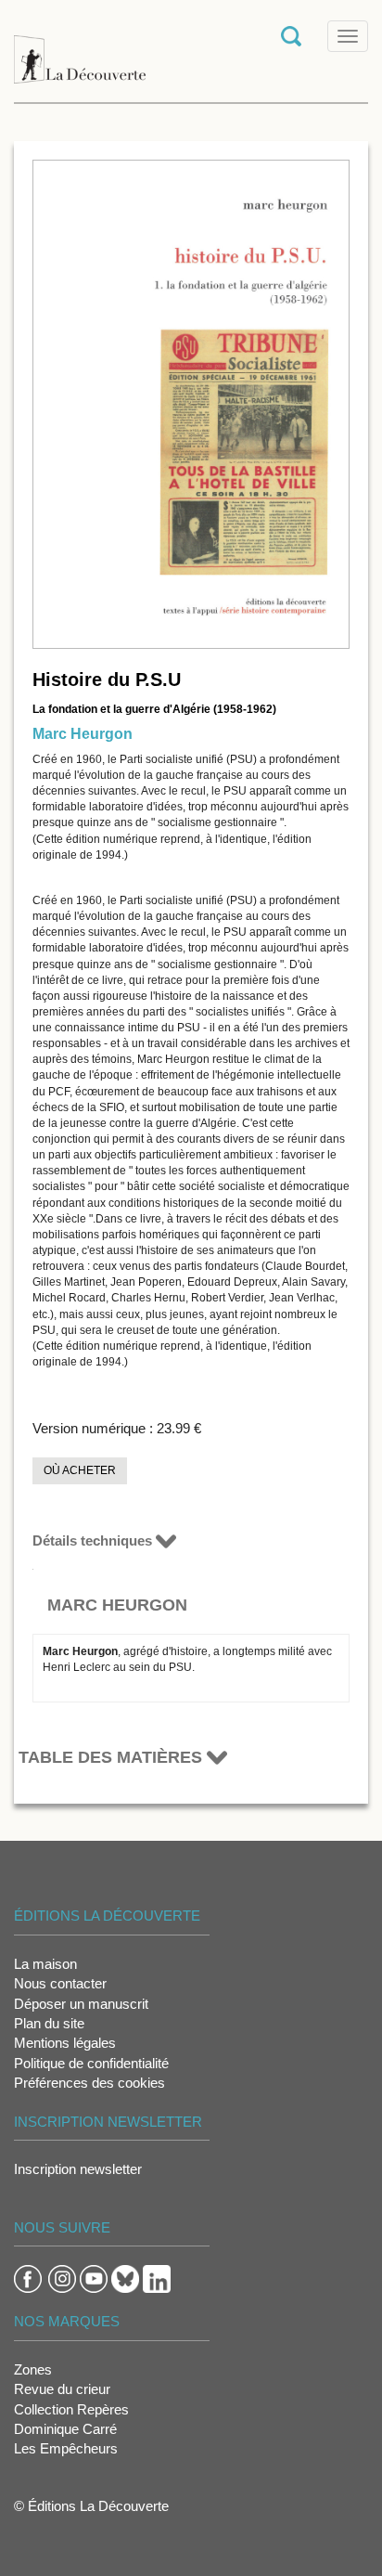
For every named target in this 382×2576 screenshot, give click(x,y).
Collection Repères (71, 2409)
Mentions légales (65, 2043)
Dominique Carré (65, 2429)
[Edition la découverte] (80, 50)
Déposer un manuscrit (81, 2004)
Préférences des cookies (89, 2083)
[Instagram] (62, 2278)
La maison (45, 1964)
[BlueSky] (125, 2278)
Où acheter (80, 1470)
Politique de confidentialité (91, 2063)
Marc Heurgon (83, 734)
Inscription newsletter (78, 2169)
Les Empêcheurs (66, 2448)
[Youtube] (94, 2278)
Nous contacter (60, 1983)
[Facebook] (28, 2278)
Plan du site (49, 2023)
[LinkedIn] (157, 2278)
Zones (33, 2369)
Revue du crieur (62, 2389)
